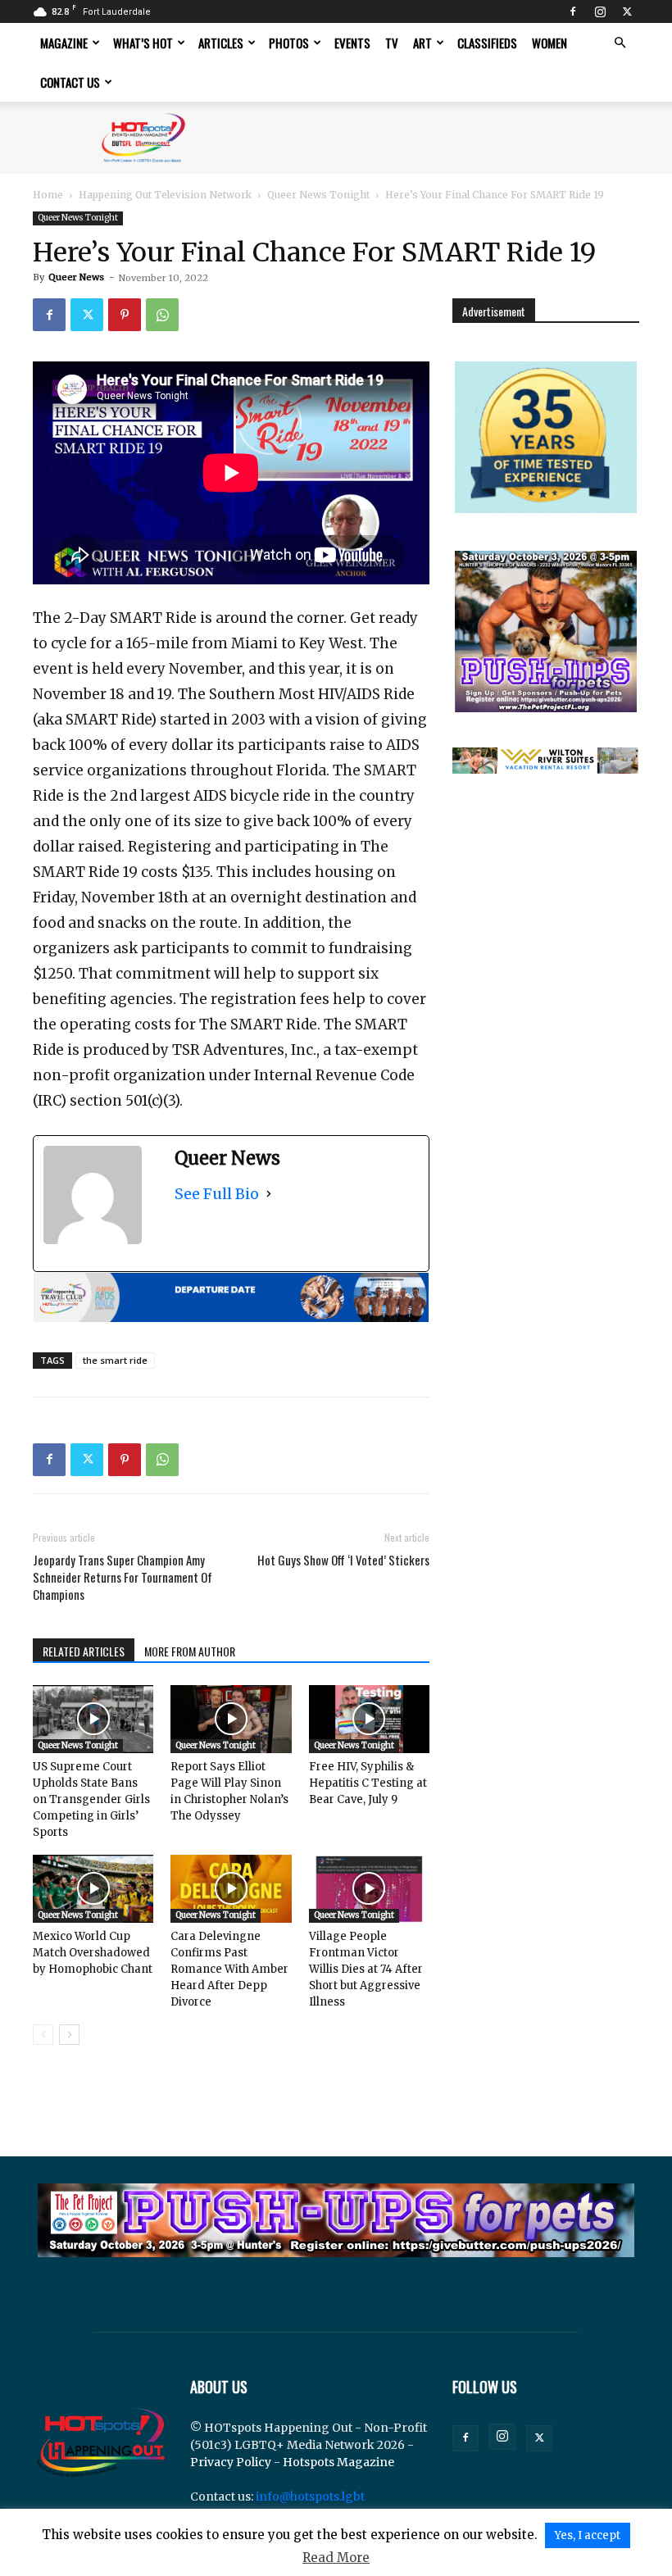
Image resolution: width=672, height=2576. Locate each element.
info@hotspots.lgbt (310, 2496)
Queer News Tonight (318, 195)
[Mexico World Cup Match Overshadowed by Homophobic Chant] (93, 1889)
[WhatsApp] (162, 315)
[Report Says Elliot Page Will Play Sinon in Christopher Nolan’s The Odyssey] (231, 1719)
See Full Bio (217, 1194)
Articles (221, 43)
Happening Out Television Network (165, 195)
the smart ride (115, 1360)
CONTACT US (70, 82)
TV (392, 43)
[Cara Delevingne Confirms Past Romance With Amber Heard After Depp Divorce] (231, 1889)
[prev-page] (43, 2035)
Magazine (64, 43)
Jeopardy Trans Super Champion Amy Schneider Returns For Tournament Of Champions (123, 1577)
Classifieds (487, 43)
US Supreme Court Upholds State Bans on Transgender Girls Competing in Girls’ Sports (91, 1799)
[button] (620, 43)
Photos (289, 43)
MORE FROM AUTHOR (190, 1651)
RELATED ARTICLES (84, 1651)
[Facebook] (573, 11)
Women (549, 43)
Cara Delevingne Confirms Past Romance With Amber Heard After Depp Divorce (229, 1969)
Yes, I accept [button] (588, 2535)
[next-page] (69, 2035)
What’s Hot (143, 43)
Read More (336, 2558)
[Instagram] (600, 11)
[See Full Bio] (269, 1194)
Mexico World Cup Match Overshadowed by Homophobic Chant (93, 1953)
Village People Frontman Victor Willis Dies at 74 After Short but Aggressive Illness (366, 1969)
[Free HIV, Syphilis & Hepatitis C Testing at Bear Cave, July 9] (369, 1719)
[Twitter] (627, 11)
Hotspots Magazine (338, 2462)
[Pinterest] (125, 315)
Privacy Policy (231, 2462)
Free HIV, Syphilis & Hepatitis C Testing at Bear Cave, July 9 (368, 1783)
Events (352, 43)
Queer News (76, 277)
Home (48, 195)
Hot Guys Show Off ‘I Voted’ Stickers (343, 1560)
